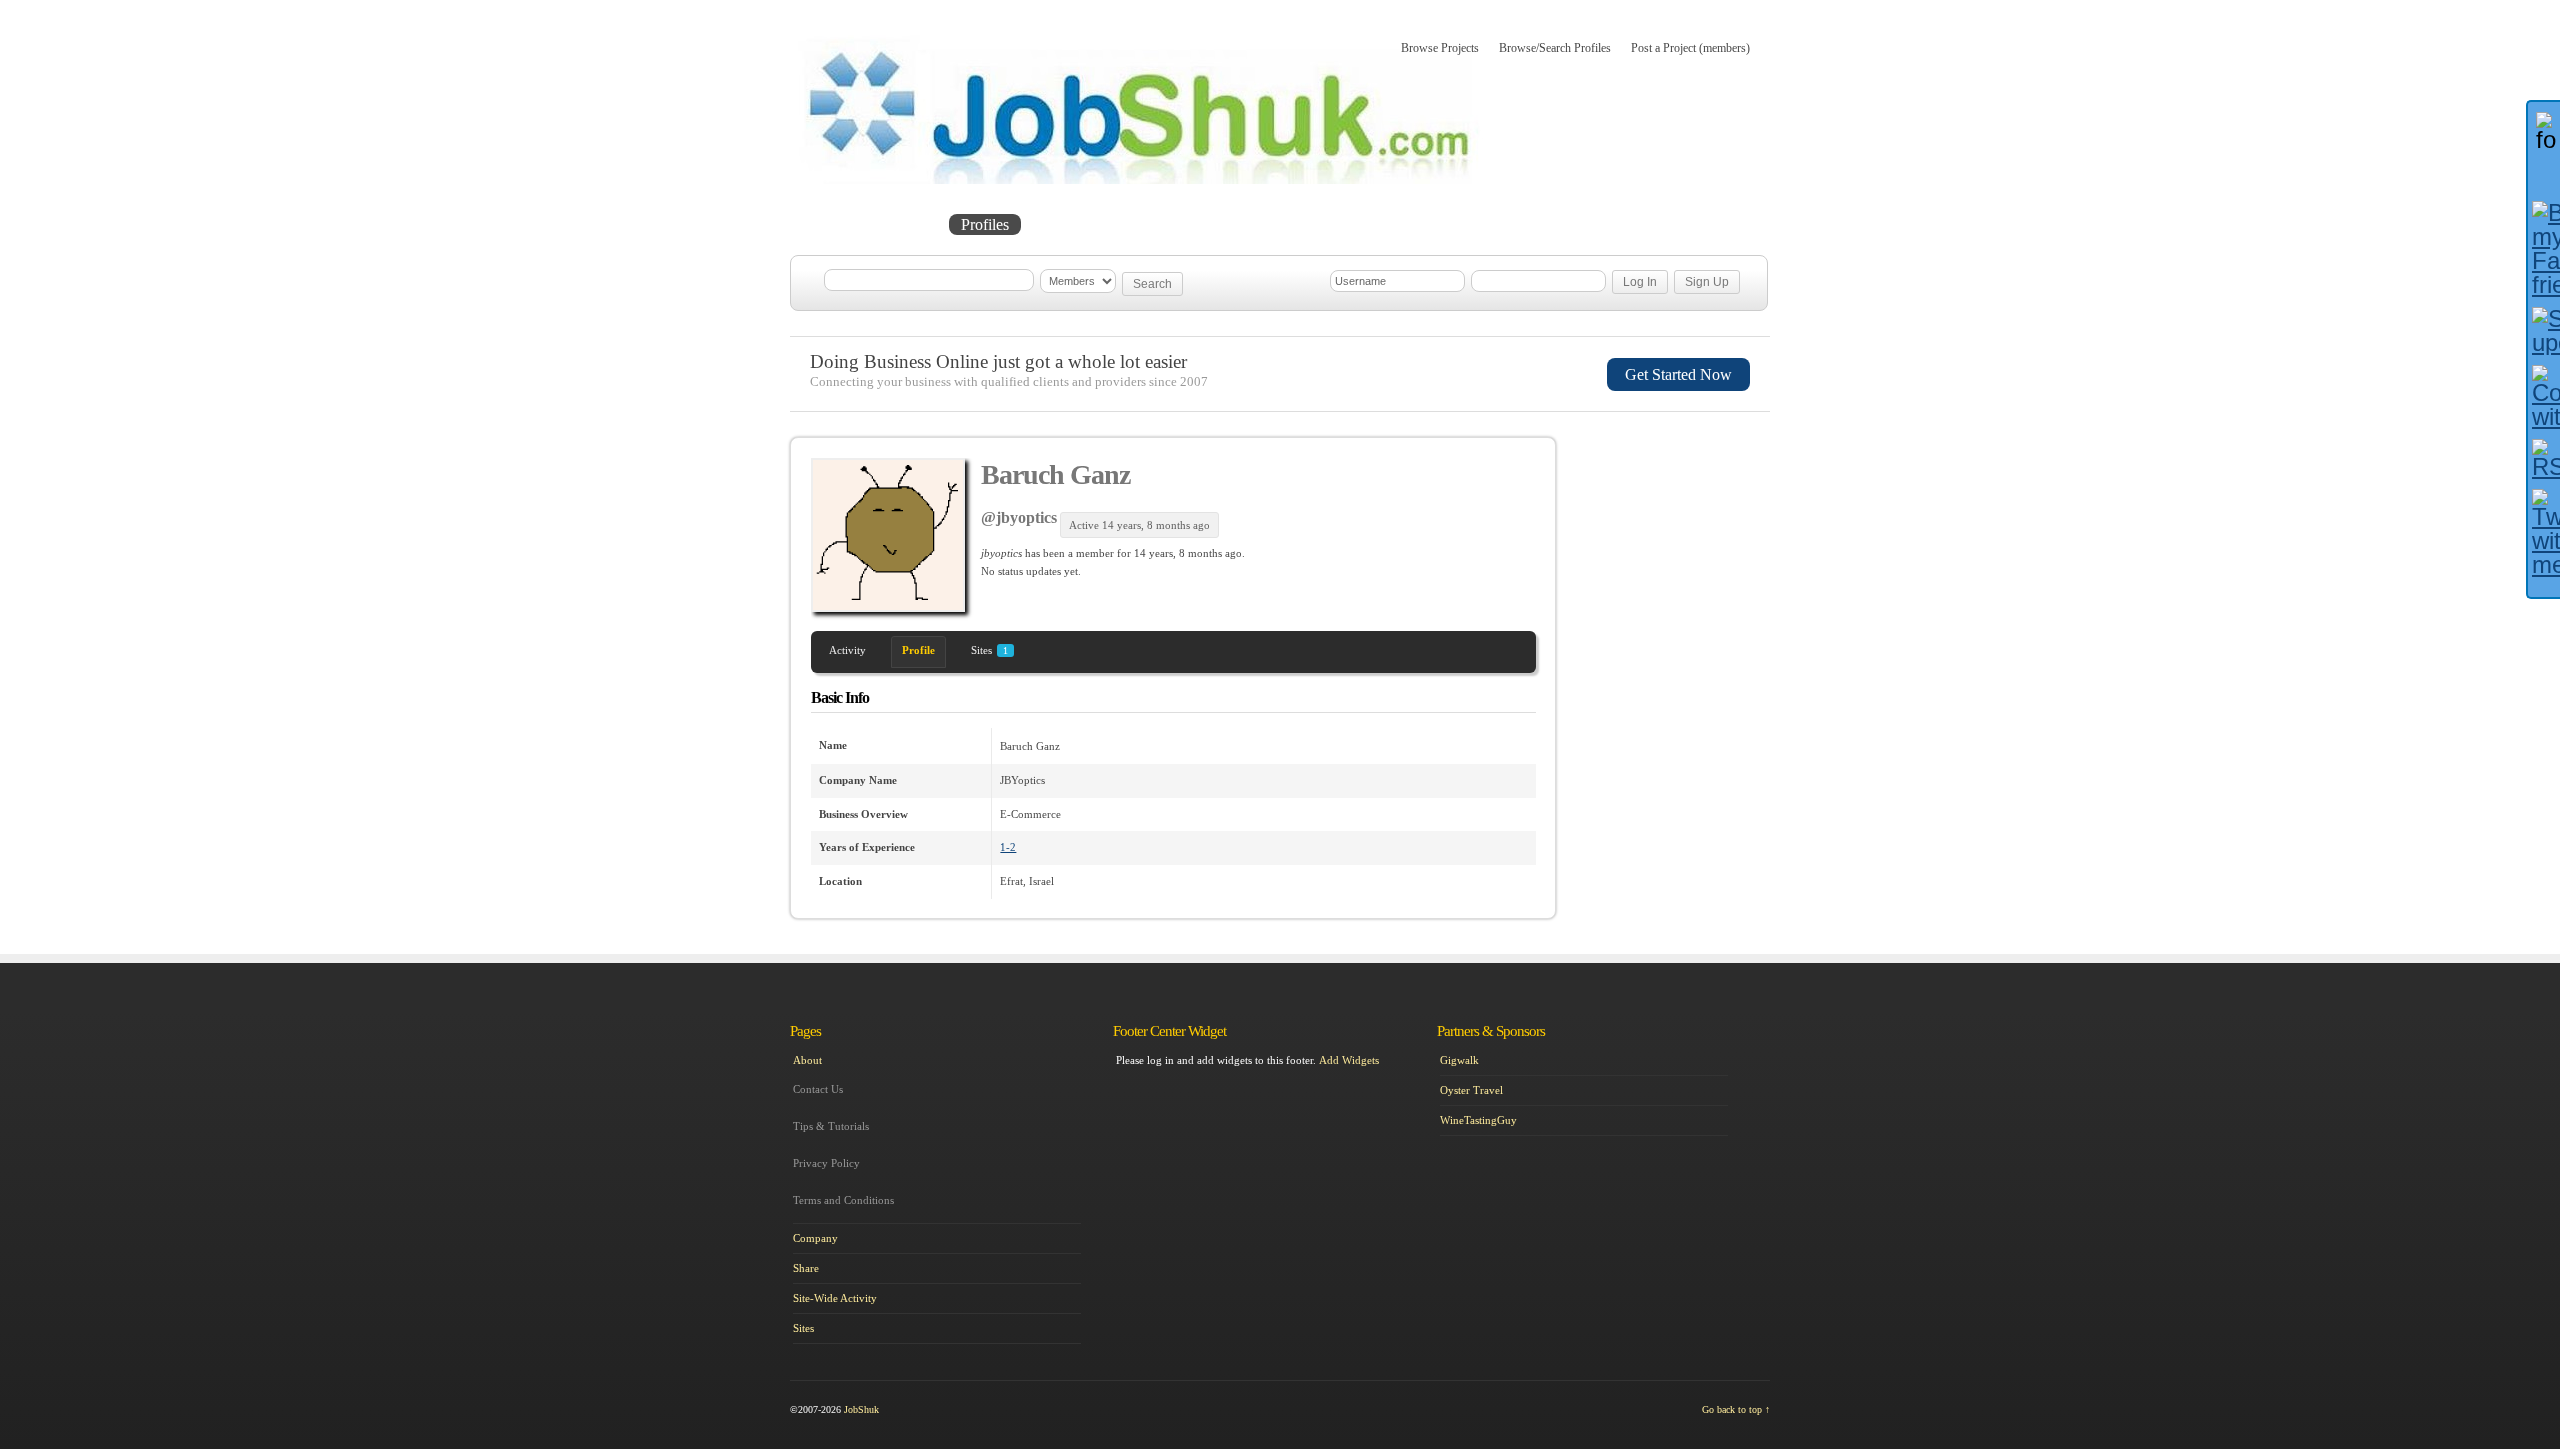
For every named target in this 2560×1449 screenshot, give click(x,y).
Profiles (985, 224)
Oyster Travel (1471, 1090)
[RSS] (2544, 459)
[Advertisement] (1676, 543)
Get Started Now (1678, 374)
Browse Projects (1440, 48)
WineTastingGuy (1478, 1120)
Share (806, 1268)
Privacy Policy (826, 1163)
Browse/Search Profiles (1555, 48)
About (1198, 224)
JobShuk (861, 1409)
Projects (906, 224)
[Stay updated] (2544, 331)
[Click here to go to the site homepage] (1139, 180)
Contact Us (818, 1089)
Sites (989, 650)
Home (831, 224)
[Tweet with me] (2544, 533)
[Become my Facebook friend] (2544, 249)
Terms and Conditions (843, 1200)
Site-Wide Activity (835, 1298)
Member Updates (1093, 224)
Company (815, 1238)
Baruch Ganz (1055, 474)
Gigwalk (1459, 1060)
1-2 (1008, 847)
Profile (918, 650)
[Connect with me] (2544, 397)
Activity (847, 650)
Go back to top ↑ (1736, 1409)
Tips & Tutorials (831, 1126)
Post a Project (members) (1690, 48)
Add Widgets (1349, 1060)
